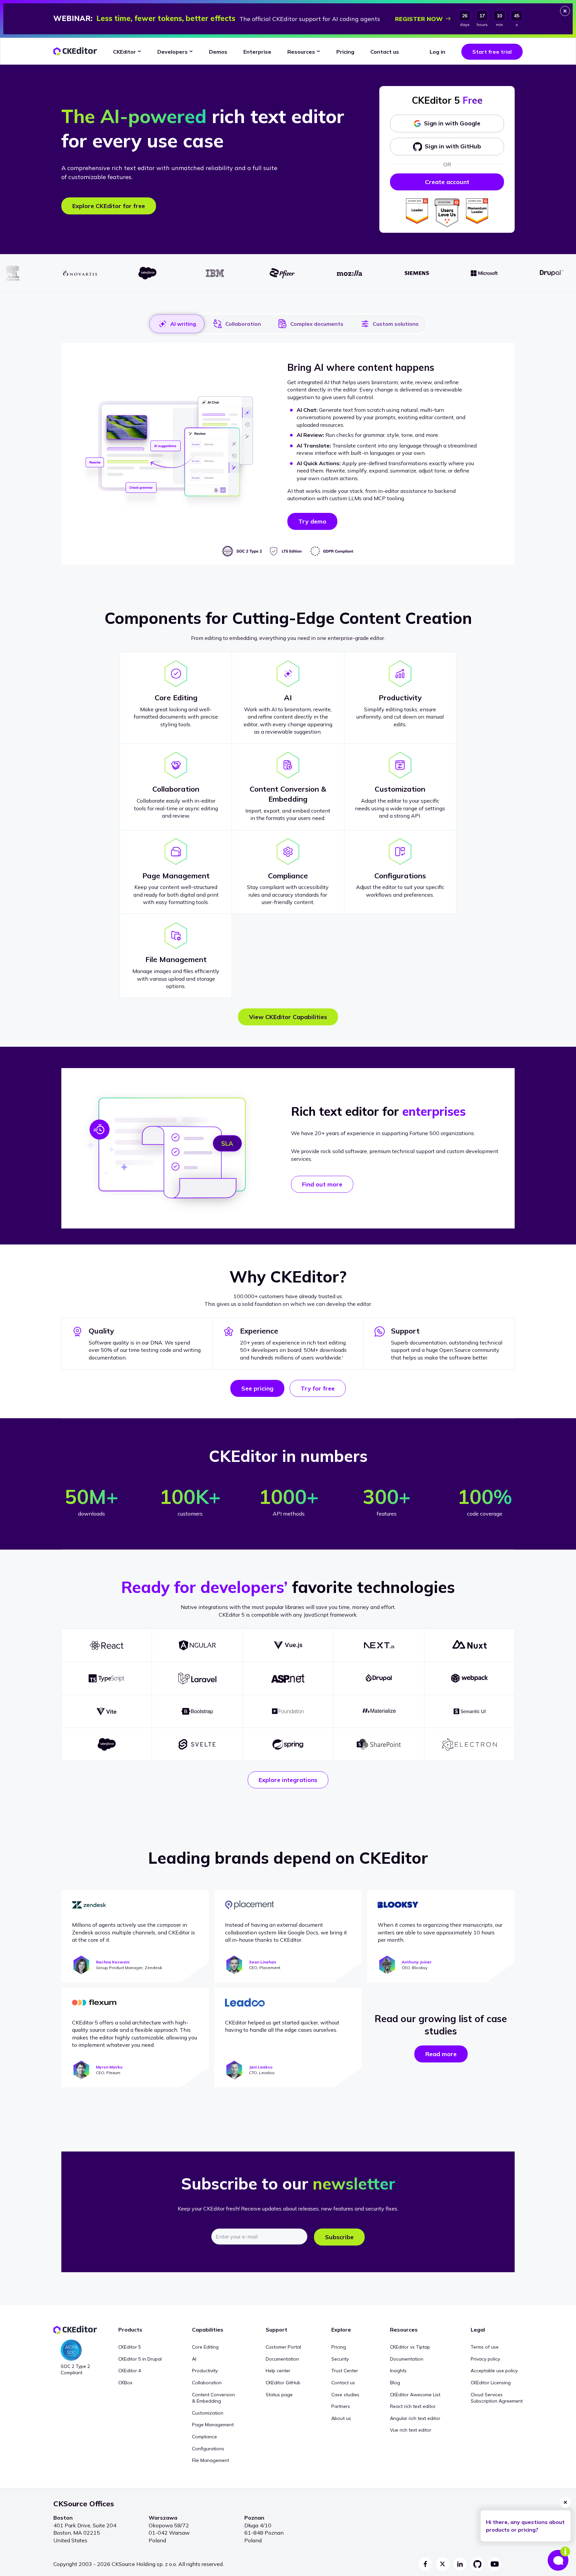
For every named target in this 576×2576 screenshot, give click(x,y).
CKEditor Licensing (491, 2383)
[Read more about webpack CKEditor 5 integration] (469, 1678)
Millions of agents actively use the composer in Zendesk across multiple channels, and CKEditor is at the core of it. (133, 1932)
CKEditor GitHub (283, 2383)
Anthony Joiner (417, 1962)
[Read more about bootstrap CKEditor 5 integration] (197, 1711)
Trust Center (345, 2371)
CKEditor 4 (130, 2371)
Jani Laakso (261, 2067)
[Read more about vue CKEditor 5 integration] (288, 1645)
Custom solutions (396, 324)
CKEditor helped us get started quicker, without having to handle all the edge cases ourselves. (282, 2026)
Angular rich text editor (415, 2418)
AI (194, 2359)
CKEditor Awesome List (415, 2395)
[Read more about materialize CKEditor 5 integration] (379, 1711)
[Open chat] (559, 2559)
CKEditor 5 (130, 2347)
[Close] (565, 11)
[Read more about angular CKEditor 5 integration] (197, 1645)
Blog (395, 2383)
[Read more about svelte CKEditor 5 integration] (197, 1744)
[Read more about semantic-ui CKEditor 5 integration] (469, 1711)
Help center (278, 2371)
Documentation (282, 2359)
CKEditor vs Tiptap (410, 2347)
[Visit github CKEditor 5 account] (477, 2564)
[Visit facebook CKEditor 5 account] (425, 2564)
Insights (398, 2371)
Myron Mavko (109, 2067)
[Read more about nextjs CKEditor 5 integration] (379, 1645)
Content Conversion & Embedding (213, 2398)
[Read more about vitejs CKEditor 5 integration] (106, 1711)
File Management (210, 2460)
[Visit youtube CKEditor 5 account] (495, 2564)
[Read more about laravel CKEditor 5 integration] (197, 1678)
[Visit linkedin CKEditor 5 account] (460, 2564)
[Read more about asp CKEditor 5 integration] (288, 1678)
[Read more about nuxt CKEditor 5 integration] (469, 1645)
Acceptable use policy (494, 2371)
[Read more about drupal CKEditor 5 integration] (379, 1678)
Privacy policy (485, 2359)
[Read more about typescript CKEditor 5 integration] (106, 1678)
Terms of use (485, 2347)
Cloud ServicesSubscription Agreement (497, 2398)
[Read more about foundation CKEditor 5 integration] (288, 1711)
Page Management (213, 2425)
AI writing (183, 324)
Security (340, 2359)
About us (341, 2418)
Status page (279, 2395)
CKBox (125, 2383)
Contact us (343, 2383)
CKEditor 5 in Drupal (140, 2359)
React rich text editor (413, 2406)
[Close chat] (565, 2502)
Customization (208, 2413)
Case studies (345, 2395)
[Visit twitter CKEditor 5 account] (443, 2564)
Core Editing (205, 2347)
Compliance (204, 2437)
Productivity (205, 2371)
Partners (341, 2406)
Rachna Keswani (113, 1962)
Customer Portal (283, 2347)
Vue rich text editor (411, 2430)
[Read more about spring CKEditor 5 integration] (288, 1744)
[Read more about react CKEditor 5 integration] (106, 1645)
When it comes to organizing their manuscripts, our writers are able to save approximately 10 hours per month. (440, 1932)
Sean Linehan (262, 1962)
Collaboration (243, 324)
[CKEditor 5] (75, 52)
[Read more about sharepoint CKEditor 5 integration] (379, 1744)
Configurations (208, 2449)
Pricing (339, 2347)
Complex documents (317, 324)
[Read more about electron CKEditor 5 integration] (469, 1744)
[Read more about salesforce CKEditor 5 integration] (106, 1744)
